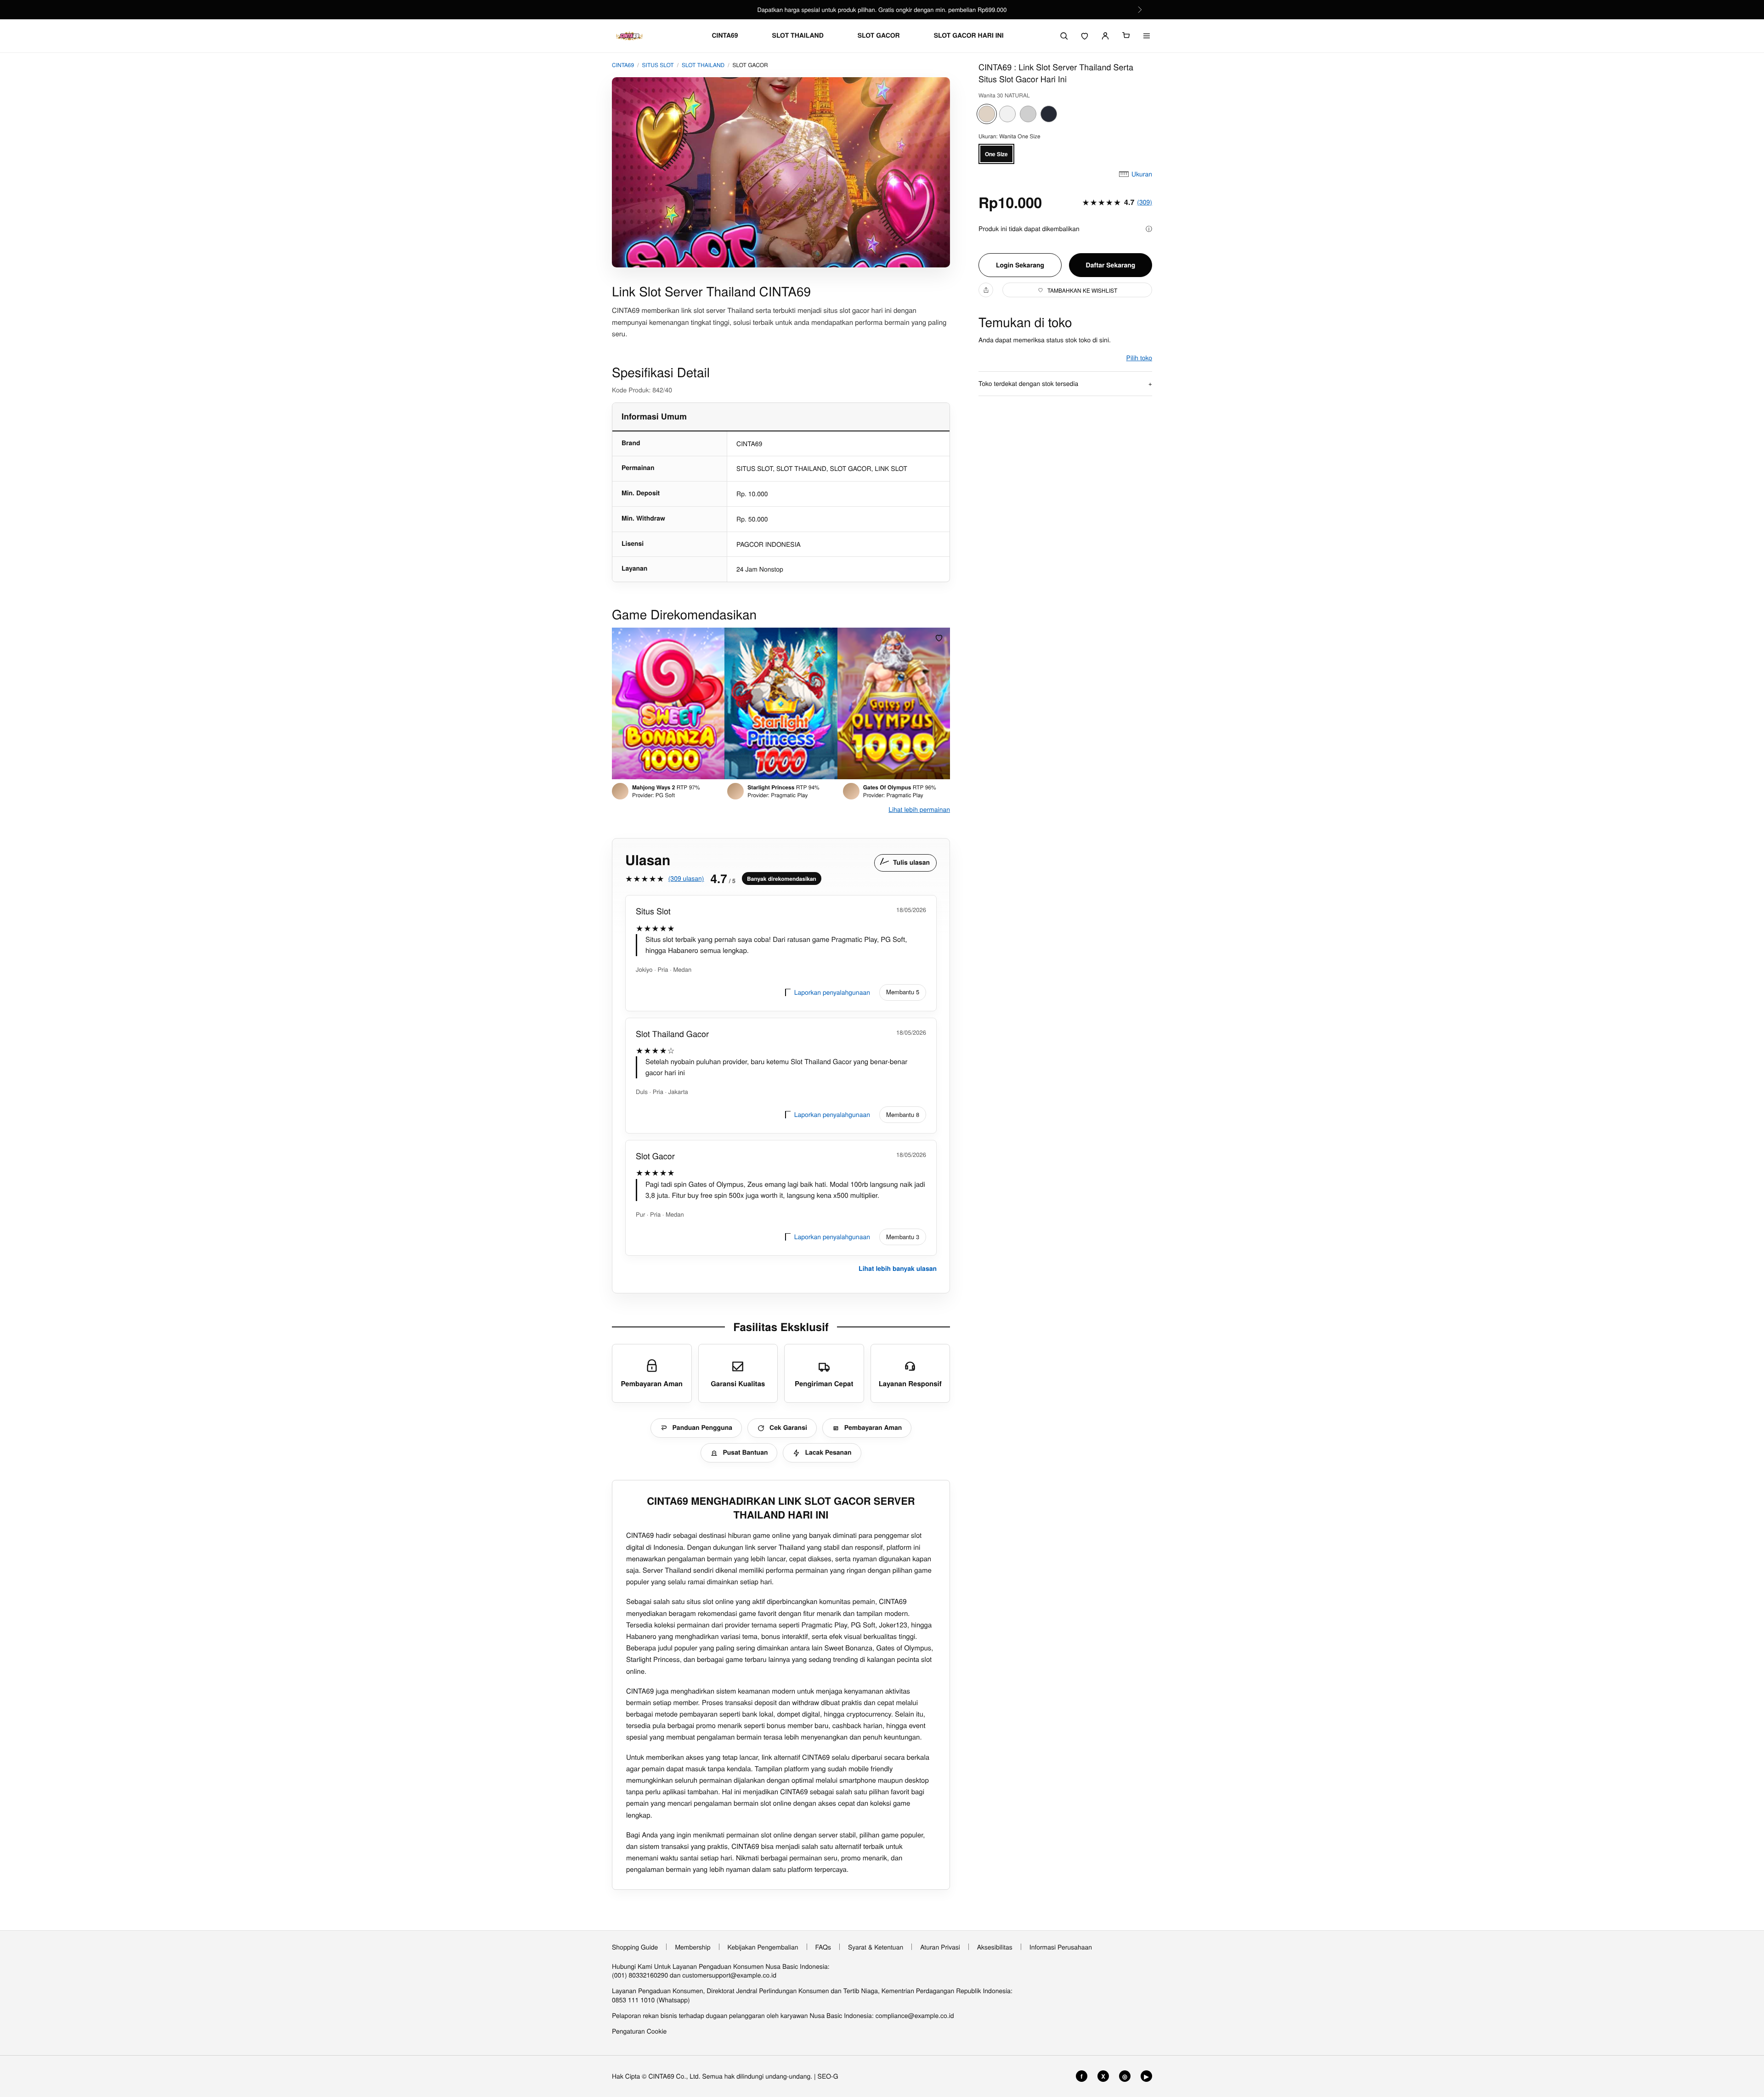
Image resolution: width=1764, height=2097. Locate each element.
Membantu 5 (903, 992)
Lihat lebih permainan (919, 809)
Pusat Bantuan (745, 1452)
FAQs (823, 1947)
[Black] (1049, 114)
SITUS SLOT (658, 65)
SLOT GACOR (879, 36)
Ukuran (1142, 174)
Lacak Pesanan (828, 1452)
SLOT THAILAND (798, 36)
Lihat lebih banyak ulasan (898, 1269)
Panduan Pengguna (702, 1428)
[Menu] (1147, 36)
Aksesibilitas (995, 1947)
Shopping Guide (635, 1947)
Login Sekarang (1020, 265)
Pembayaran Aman (873, 1428)
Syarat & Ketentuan (876, 1947)
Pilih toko (1139, 357)
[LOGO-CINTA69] (629, 36)
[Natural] (987, 114)
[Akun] (1105, 36)
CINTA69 (725, 36)
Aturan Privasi (940, 1947)
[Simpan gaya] (939, 638)
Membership (693, 1947)
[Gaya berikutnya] (940, 703)
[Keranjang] (1126, 36)
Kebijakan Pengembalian (763, 1947)
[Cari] (1064, 36)
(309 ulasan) (686, 878)
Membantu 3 (903, 1237)
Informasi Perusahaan (1061, 1947)
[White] (1007, 114)
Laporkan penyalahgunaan (832, 992)
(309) (1145, 202)
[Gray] (1028, 114)
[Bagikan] (986, 290)
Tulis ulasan (911, 862)
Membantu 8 (903, 1114)
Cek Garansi (788, 1428)
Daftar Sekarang (1111, 265)
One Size (996, 154)
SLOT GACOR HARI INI (969, 36)
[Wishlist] (1085, 36)
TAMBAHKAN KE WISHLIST (1082, 290)
